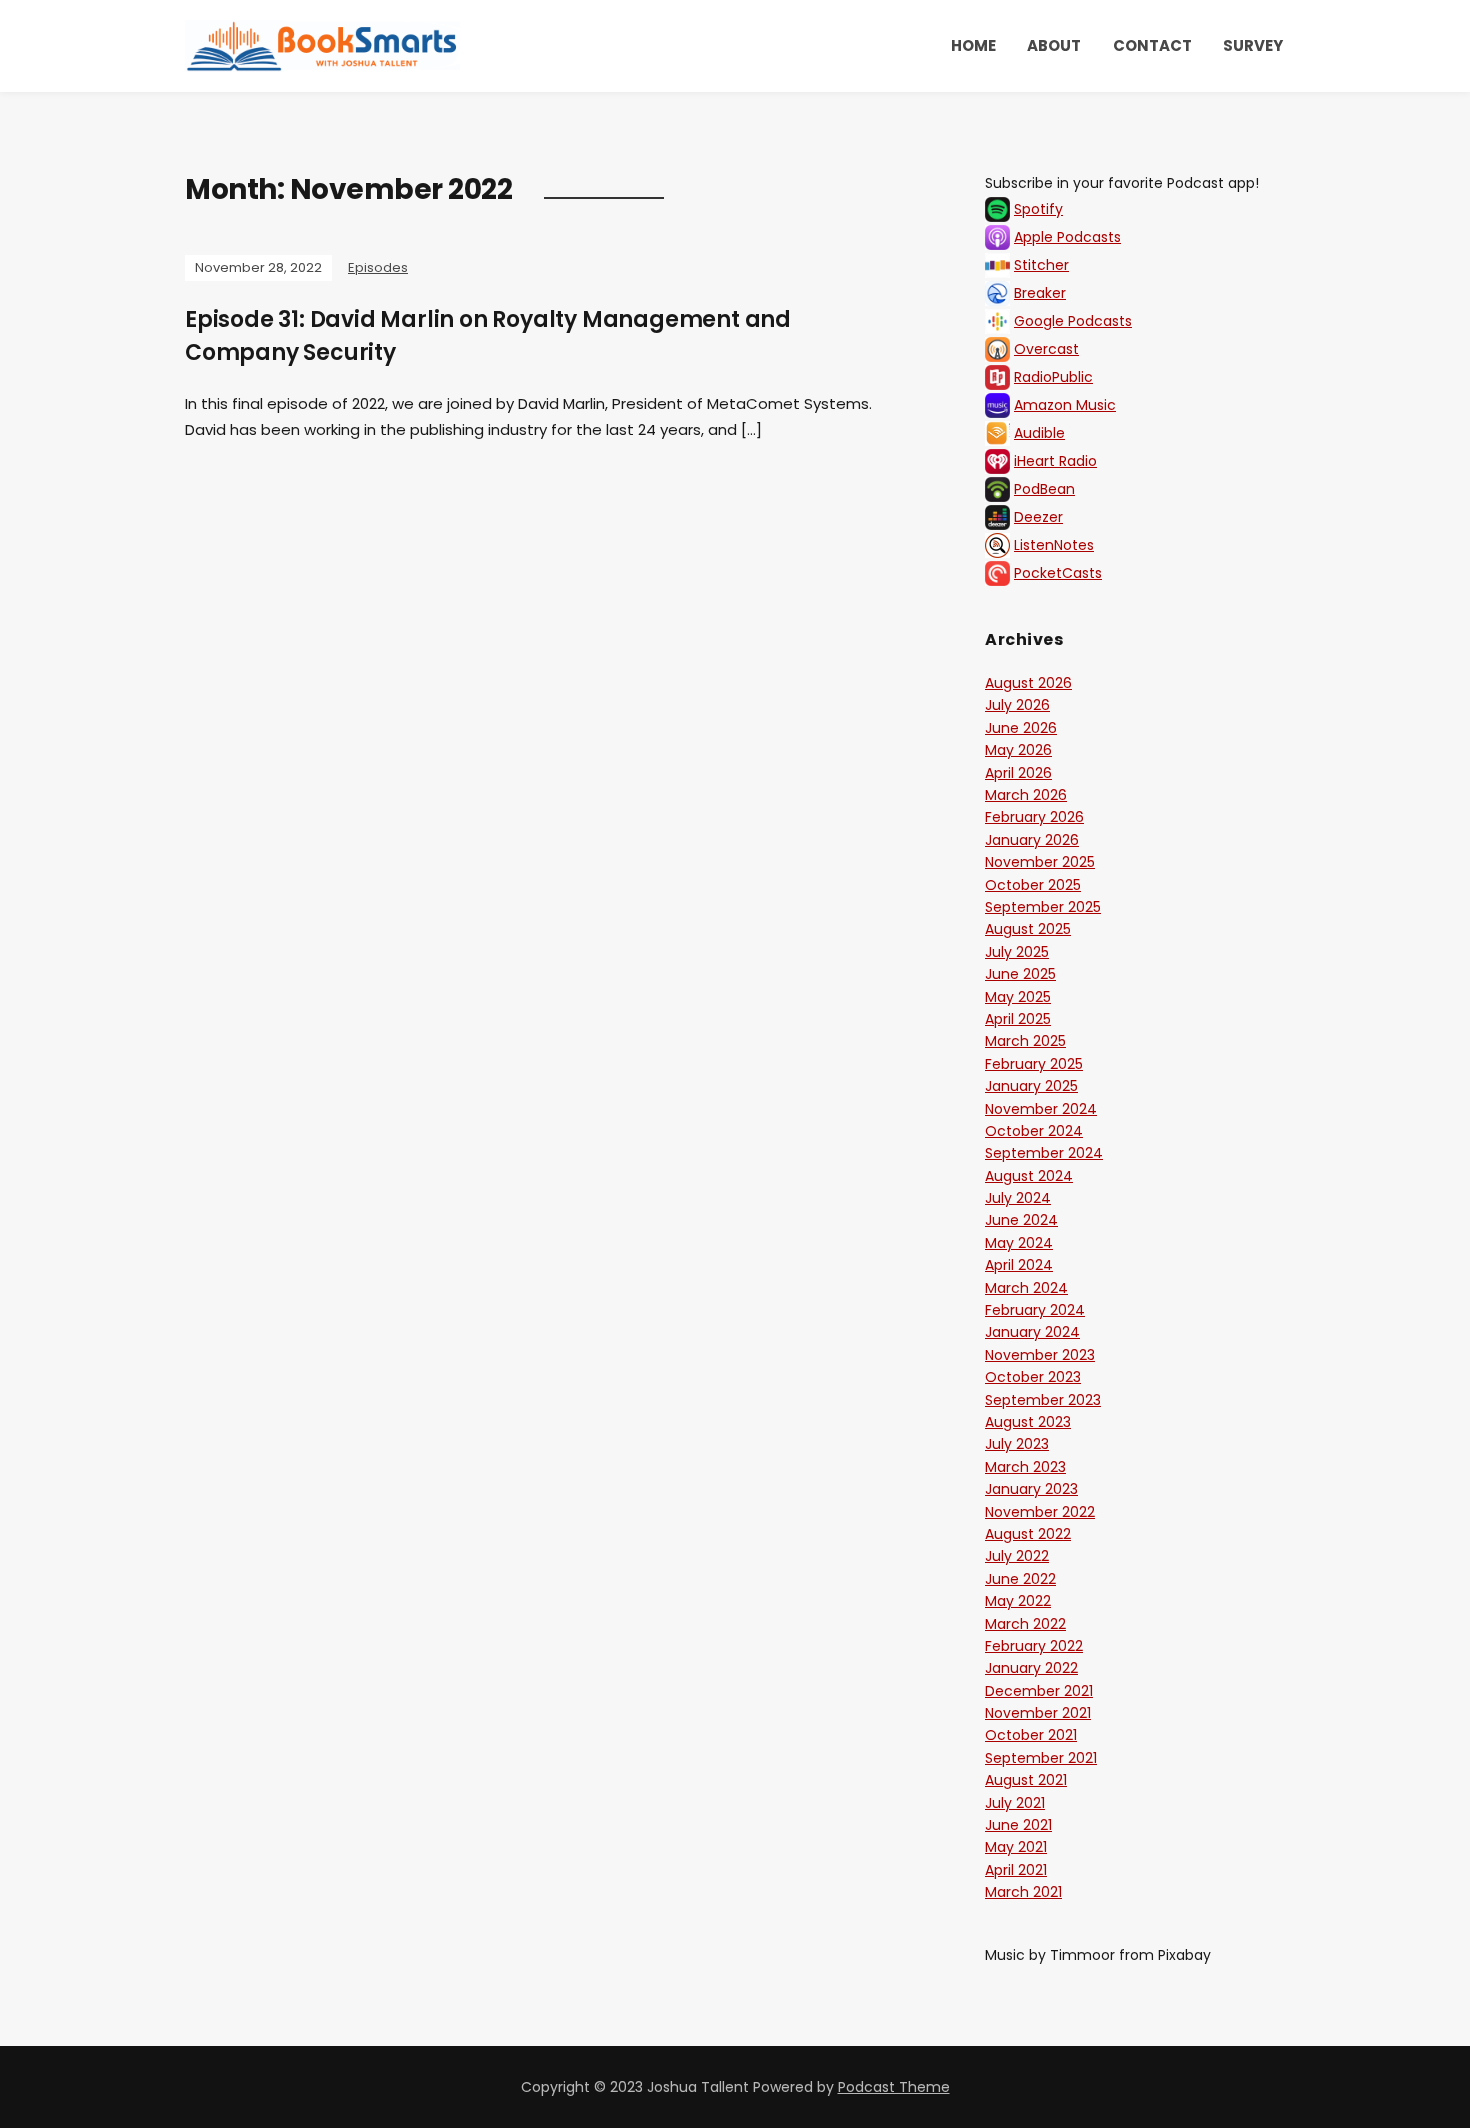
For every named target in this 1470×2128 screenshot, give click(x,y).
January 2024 (1032, 1332)
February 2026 (1034, 817)
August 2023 (1028, 1422)
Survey (1253, 45)
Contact (1152, 45)
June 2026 (1021, 728)
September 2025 (1043, 907)
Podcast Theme (894, 2087)
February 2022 (1034, 1646)
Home (973, 45)
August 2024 (1029, 1176)
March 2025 (1025, 1041)
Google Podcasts (1073, 321)
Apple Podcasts (1067, 237)
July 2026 (1017, 705)
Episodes (378, 267)
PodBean (1044, 489)
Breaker (1040, 293)
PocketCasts (1058, 573)
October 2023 (1033, 1377)
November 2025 (1040, 862)
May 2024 (1019, 1243)
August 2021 (1026, 1780)
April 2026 (1018, 773)
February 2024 (1035, 1310)
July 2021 (1015, 1803)
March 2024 (1026, 1288)
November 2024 (1041, 1109)
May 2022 (1018, 1601)
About (1054, 45)
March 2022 (1025, 1624)
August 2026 (1028, 683)
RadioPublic (1053, 377)
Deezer (1038, 517)
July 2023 (1017, 1444)
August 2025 (1028, 929)
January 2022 (1031, 1668)
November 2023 (1040, 1355)
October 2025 (1033, 885)
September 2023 (1043, 1400)
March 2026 (1026, 795)
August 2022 (1028, 1534)
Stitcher (1041, 265)
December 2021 (1039, 1691)
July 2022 (1017, 1556)
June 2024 (1021, 1220)
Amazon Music (1065, 405)
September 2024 (1044, 1153)
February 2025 (1034, 1064)
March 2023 (1025, 1467)
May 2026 (1018, 750)
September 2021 (1041, 1758)
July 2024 (1018, 1198)
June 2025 (1020, 974)
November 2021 (1038, 1713)
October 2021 (1031, 1735)
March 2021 (1023, 1892)
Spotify (1038, 209)
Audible (1039, 433)
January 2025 (1031, 1086)
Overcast (1046, 349)
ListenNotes (1054, 545)
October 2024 (1034, 1131)
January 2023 (1031, 1489)
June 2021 (1018, 1825)
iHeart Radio (1055, 461)
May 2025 (1018, 997)
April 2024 (1019, 1265)
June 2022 (1020, 1579)
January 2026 (1032, 840)
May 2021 (1016, 1847)
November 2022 (1040, 1512)
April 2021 (1016, 1870)
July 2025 (1017, 952)
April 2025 (1018, 1019)
